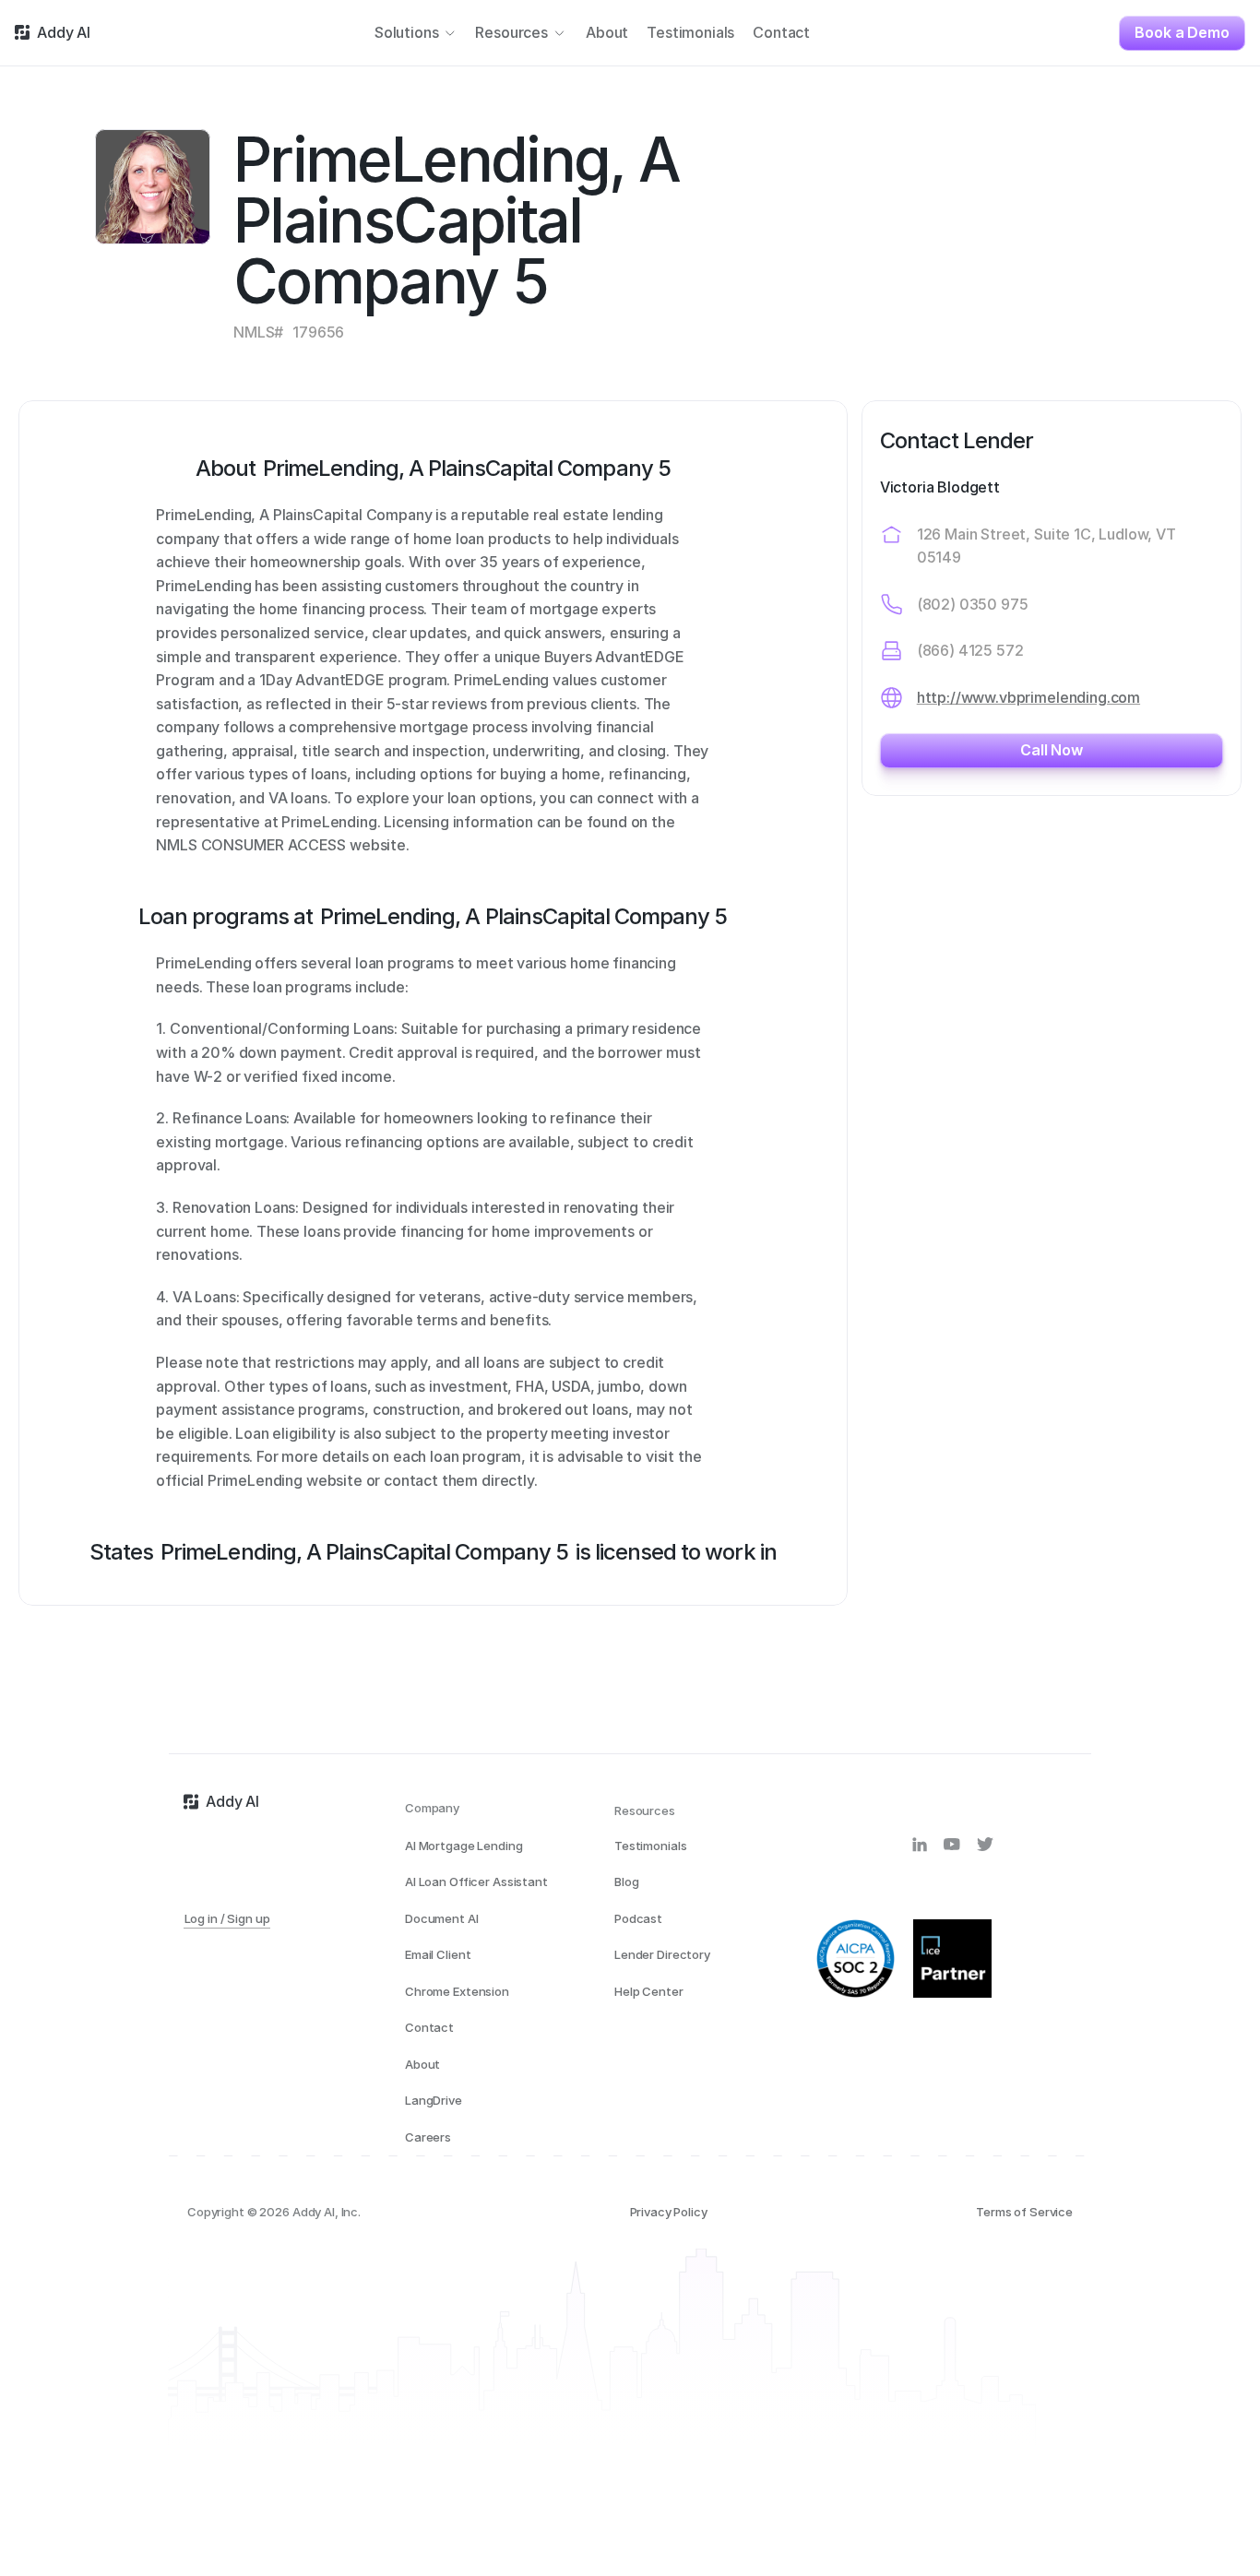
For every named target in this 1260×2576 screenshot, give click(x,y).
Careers (428, 2137)
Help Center (649, 1991)
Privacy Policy (669, 2212)
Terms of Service (1024, 2212)
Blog (626, 1882)
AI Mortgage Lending (464, 1846)
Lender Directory (662, 1954)
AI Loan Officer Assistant (476, 1882)
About (422, 2064)
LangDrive (434, 2100)
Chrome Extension (457, 1991)
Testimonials (650, 1846)
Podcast (638, 1918)
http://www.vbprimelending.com (1028, 697)
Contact (429, 2027)
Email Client (438, 1954)
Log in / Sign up (227, 1918)
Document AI (442, 1918)
